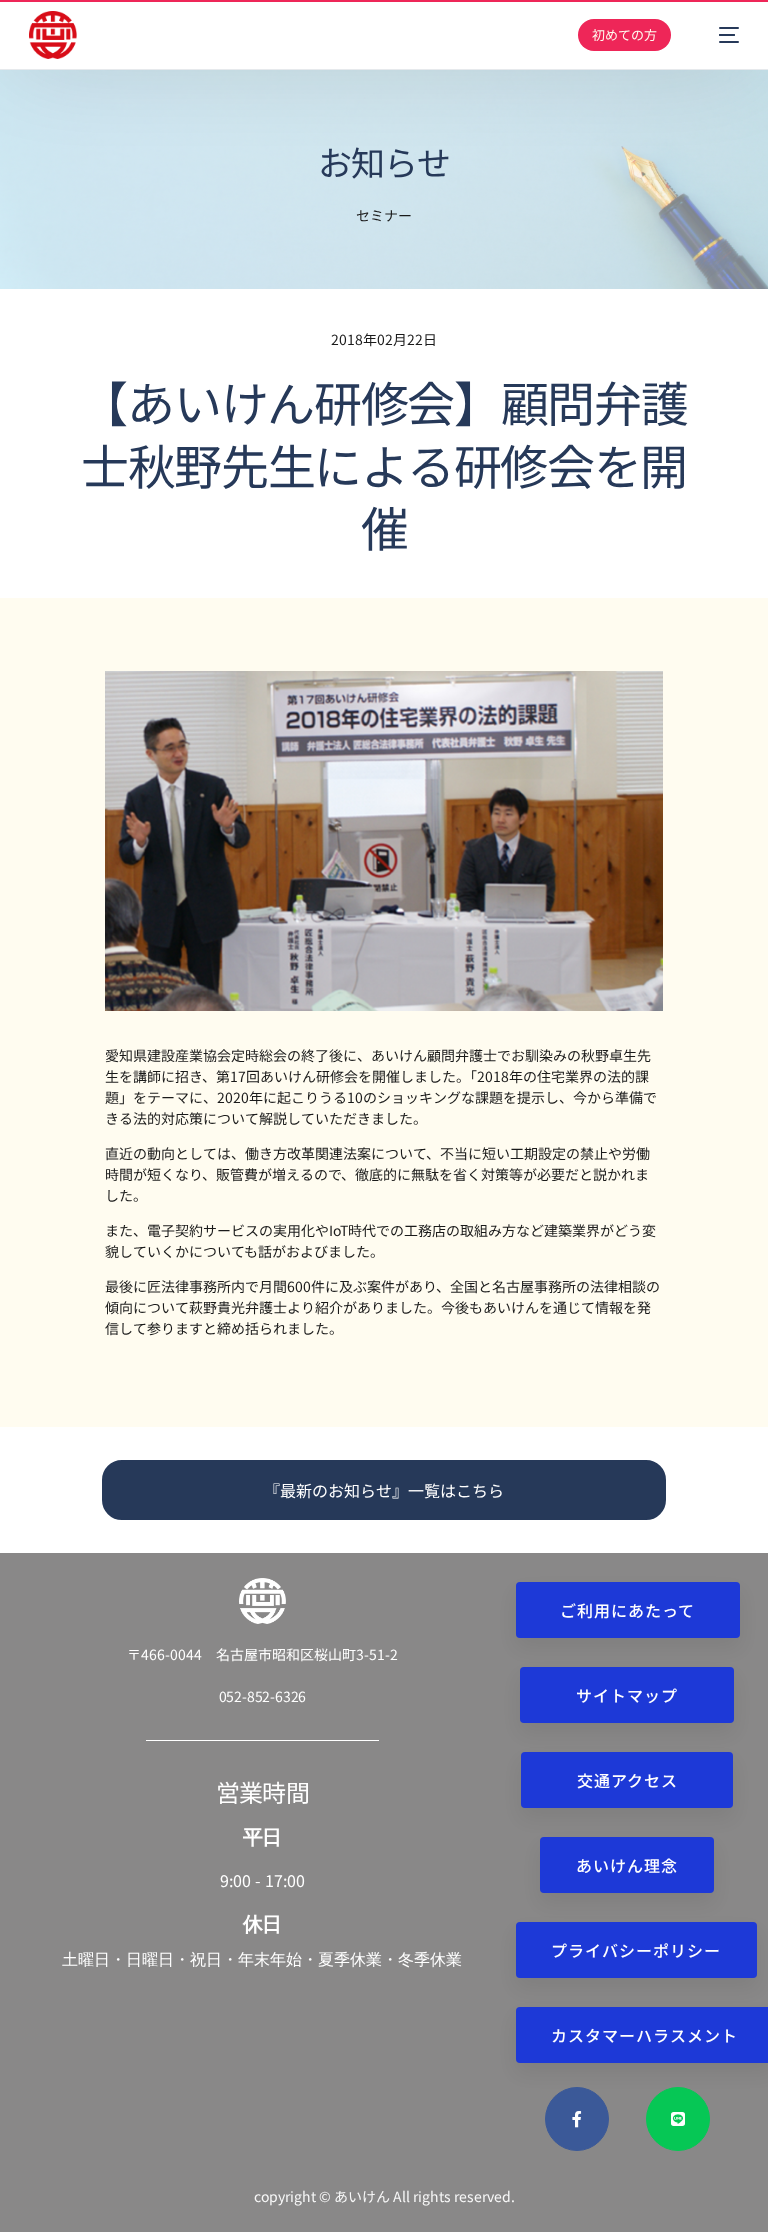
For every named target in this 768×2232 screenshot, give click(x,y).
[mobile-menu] (719, 35)
